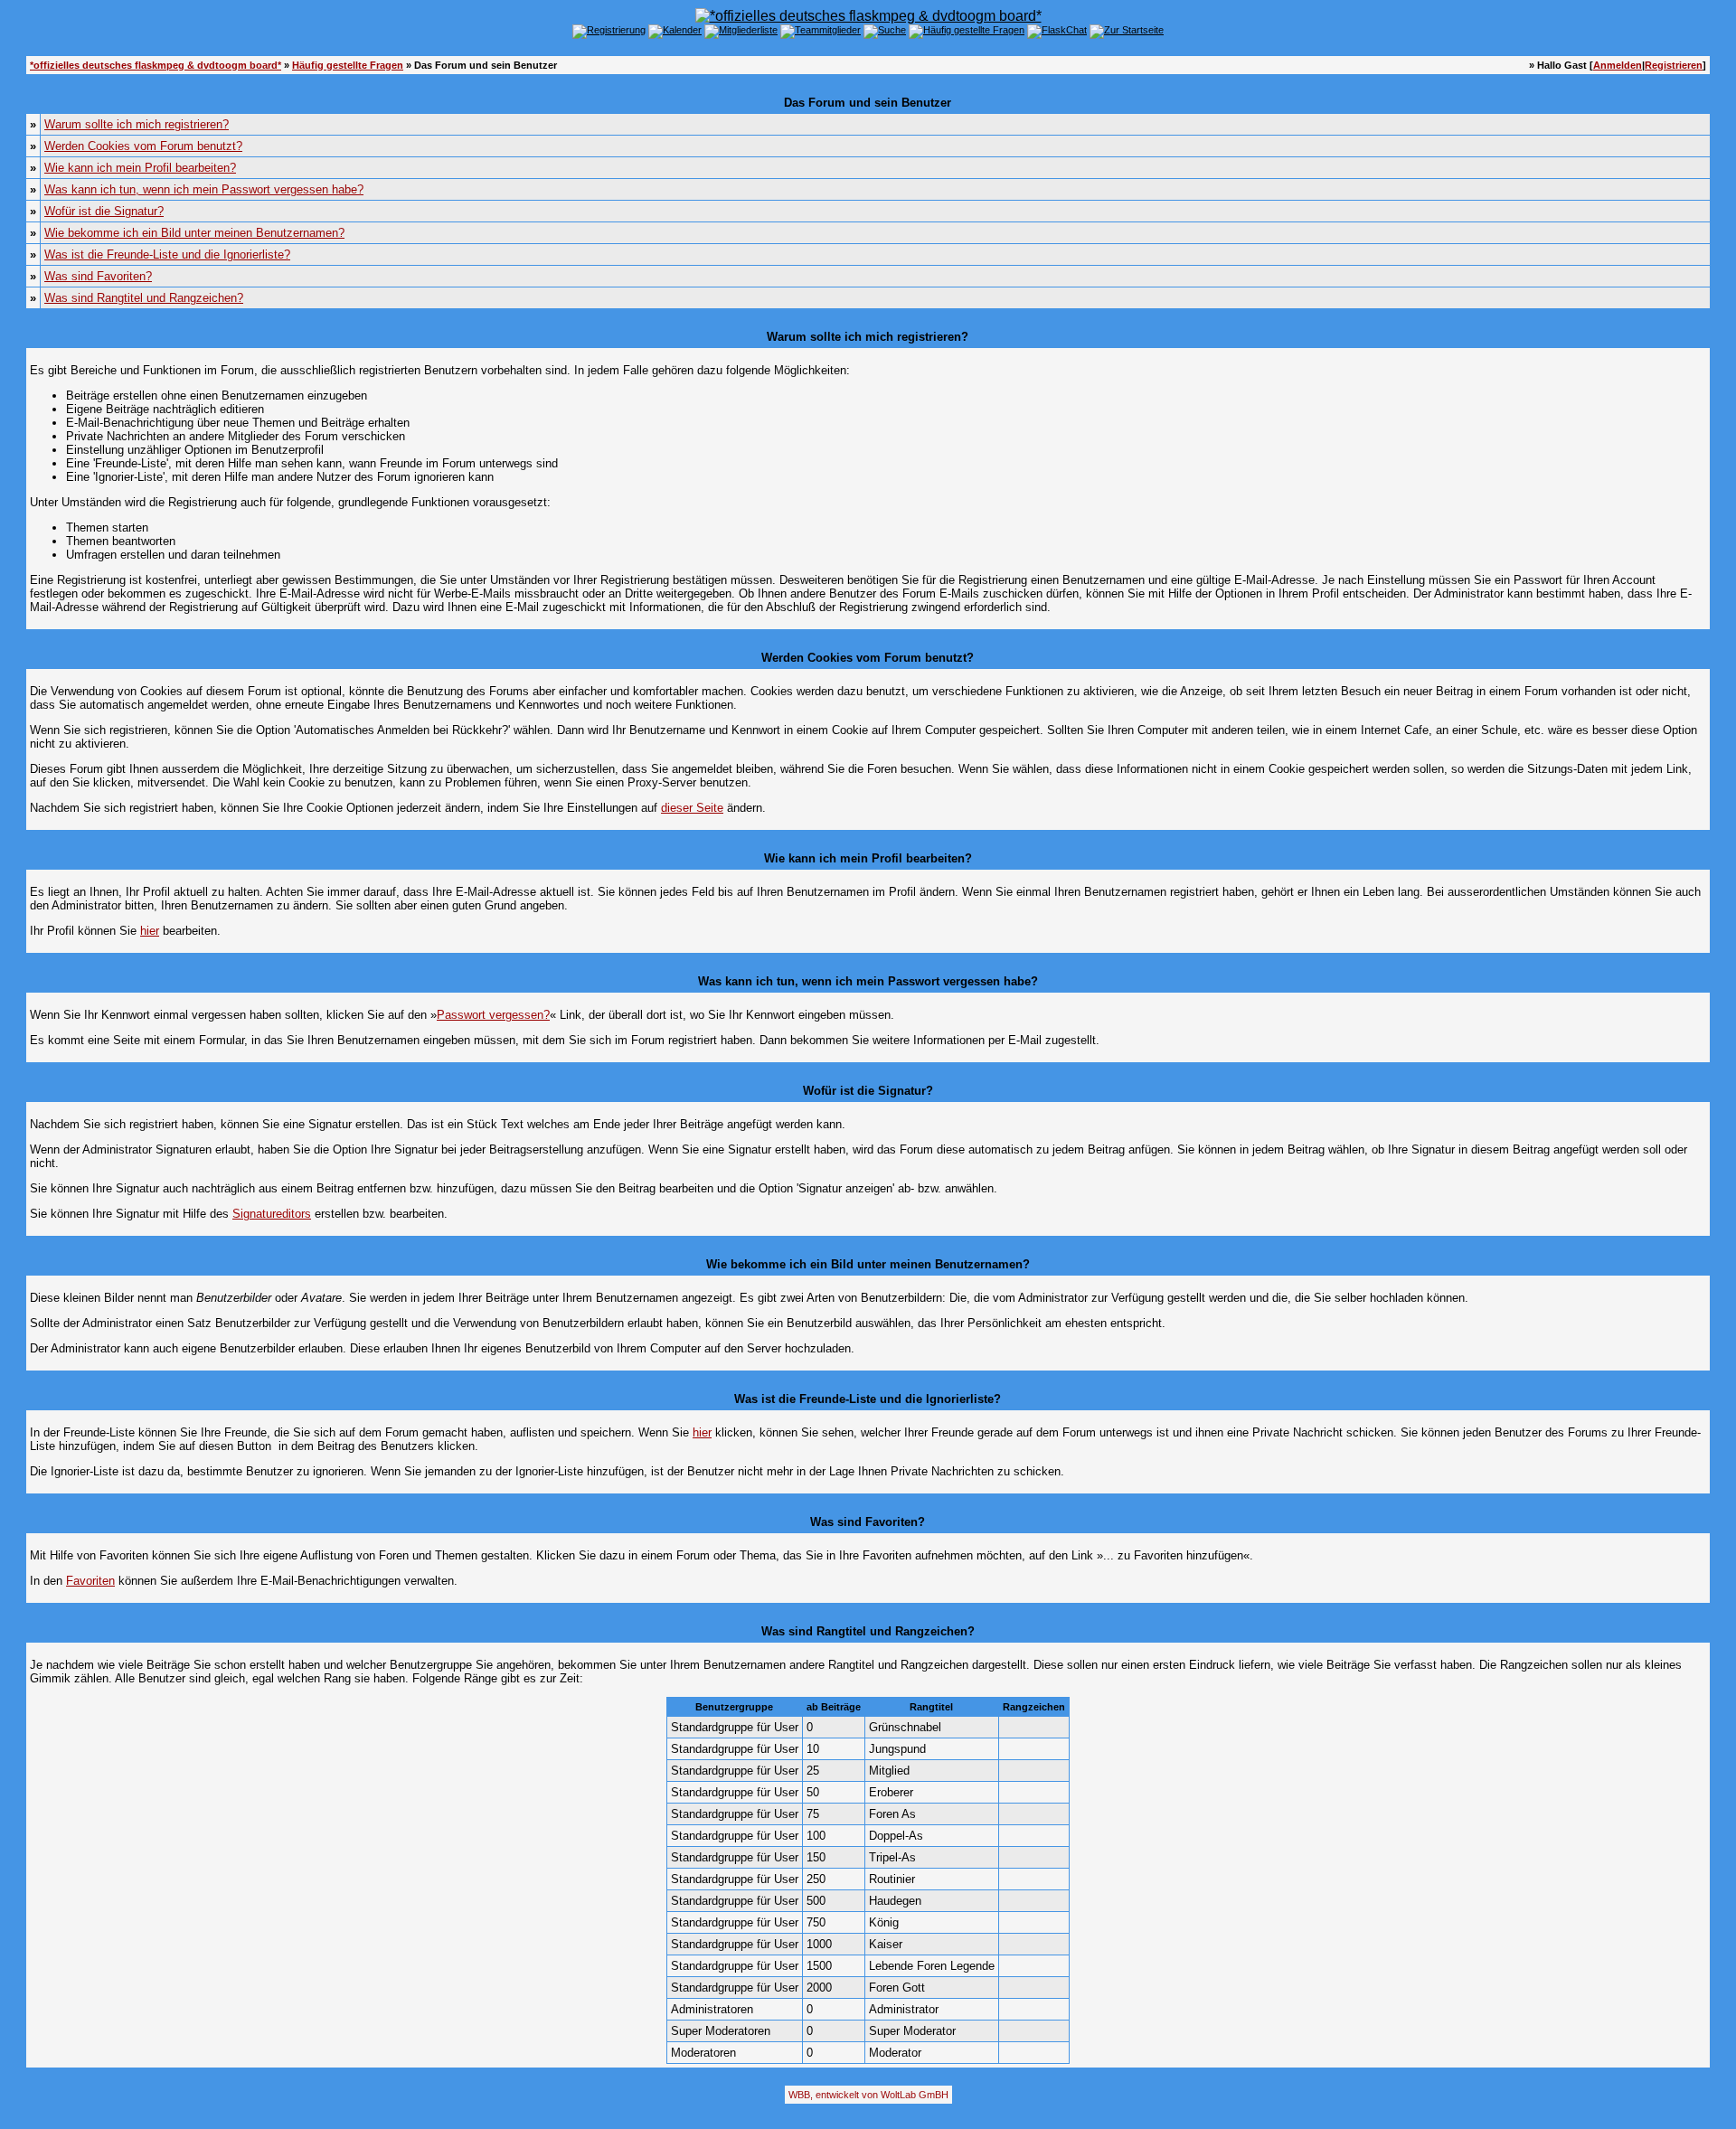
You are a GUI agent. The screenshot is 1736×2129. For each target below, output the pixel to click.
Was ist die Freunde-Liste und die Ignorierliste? (167, 254)
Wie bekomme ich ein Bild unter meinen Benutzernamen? (194, 233)
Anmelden (1618, 65)
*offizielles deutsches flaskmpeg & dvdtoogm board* (156, 65)
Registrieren (1674, 65)
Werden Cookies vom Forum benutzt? (143, 146)
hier (150, 931)
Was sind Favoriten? (98, 276)
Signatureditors (272, 1214)
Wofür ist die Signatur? (104, 211)
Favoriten (90, 1581)
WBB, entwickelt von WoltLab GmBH (868, 2095)
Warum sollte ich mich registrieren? (137, 124)
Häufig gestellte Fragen (348, 65)
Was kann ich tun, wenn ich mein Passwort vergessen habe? (204, 189)
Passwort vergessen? (493, 1015)
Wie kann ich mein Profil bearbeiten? (140, 168)
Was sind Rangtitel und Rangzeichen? (144, 298)
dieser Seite (692, 808)
